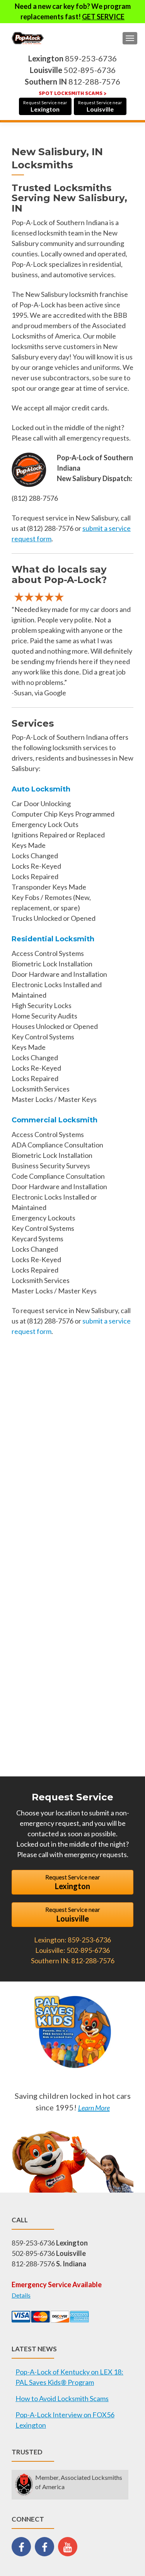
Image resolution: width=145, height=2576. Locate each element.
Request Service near (45, 106)
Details (21, 2295)
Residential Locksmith (53, 939)
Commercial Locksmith (55, 1120)
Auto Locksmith (41, 789)
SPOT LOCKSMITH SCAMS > (72, 93)
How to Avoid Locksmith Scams (62, 2398)
